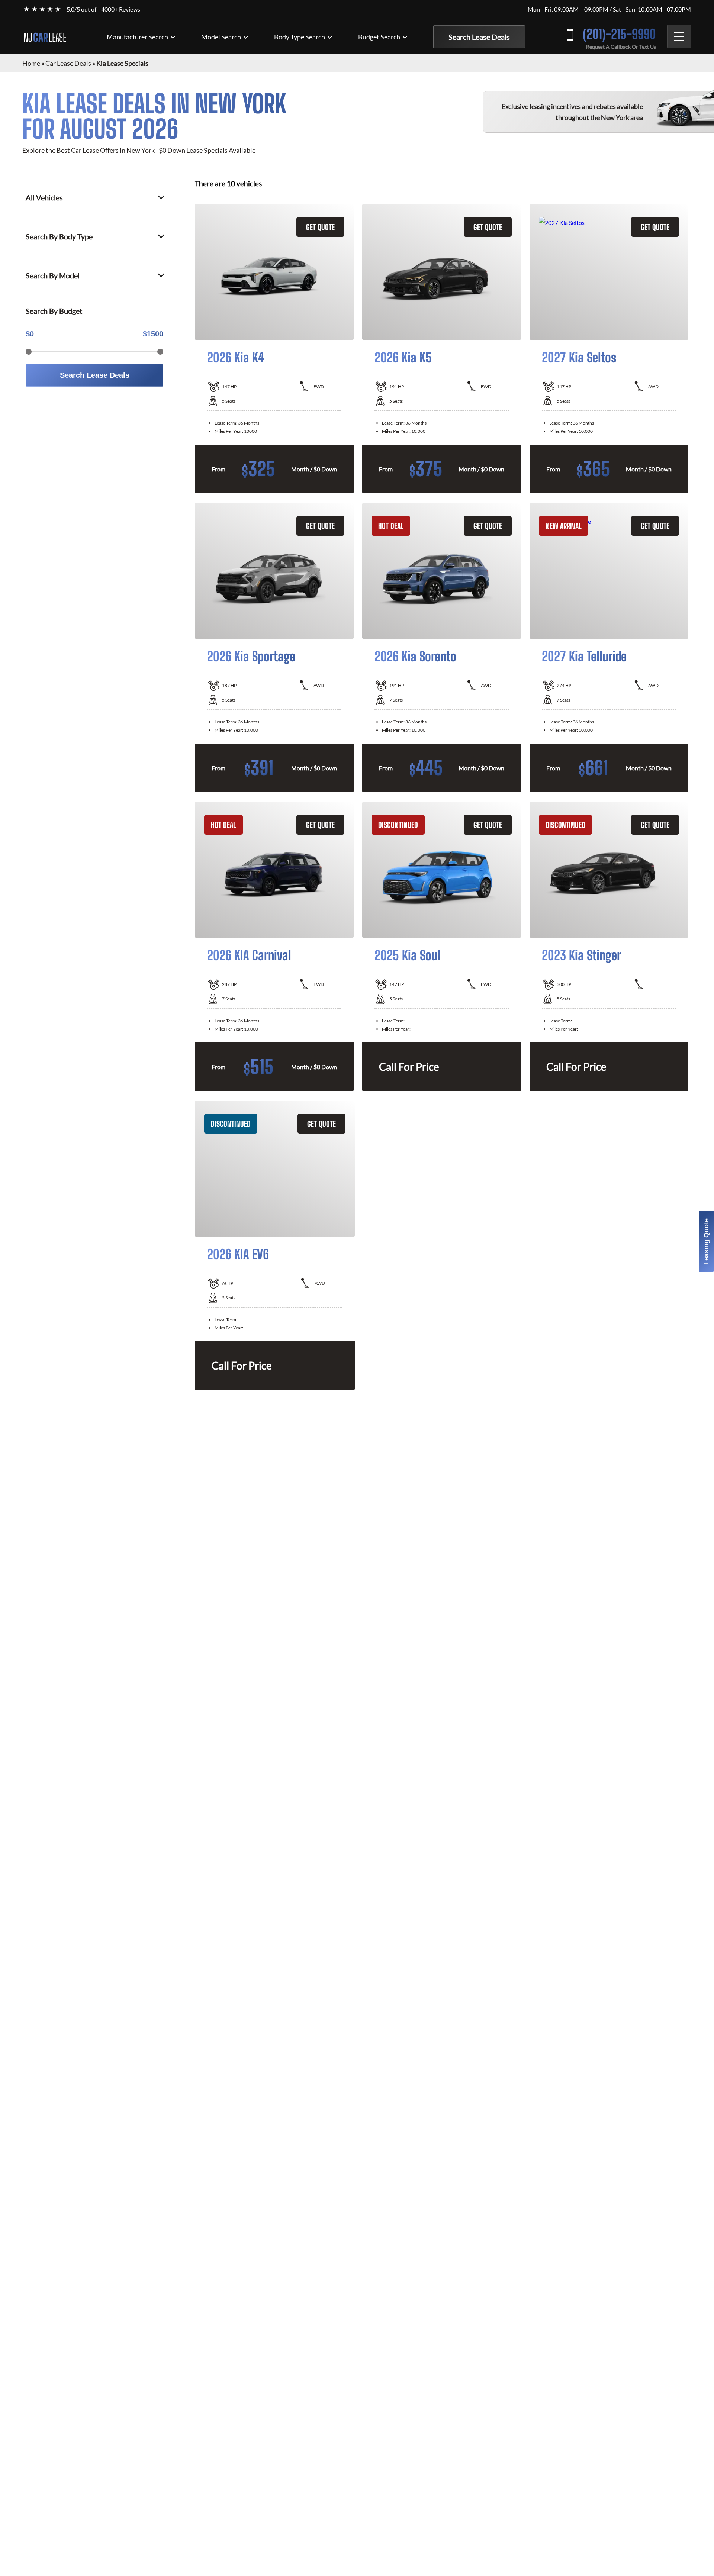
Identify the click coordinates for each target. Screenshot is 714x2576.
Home (31, 63)
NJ (45, 37)
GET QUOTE (320, 227)
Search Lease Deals (479, 37)
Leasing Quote (706, 1242)
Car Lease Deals (68, 63)
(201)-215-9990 (619, 34)
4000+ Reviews (121, 9)
